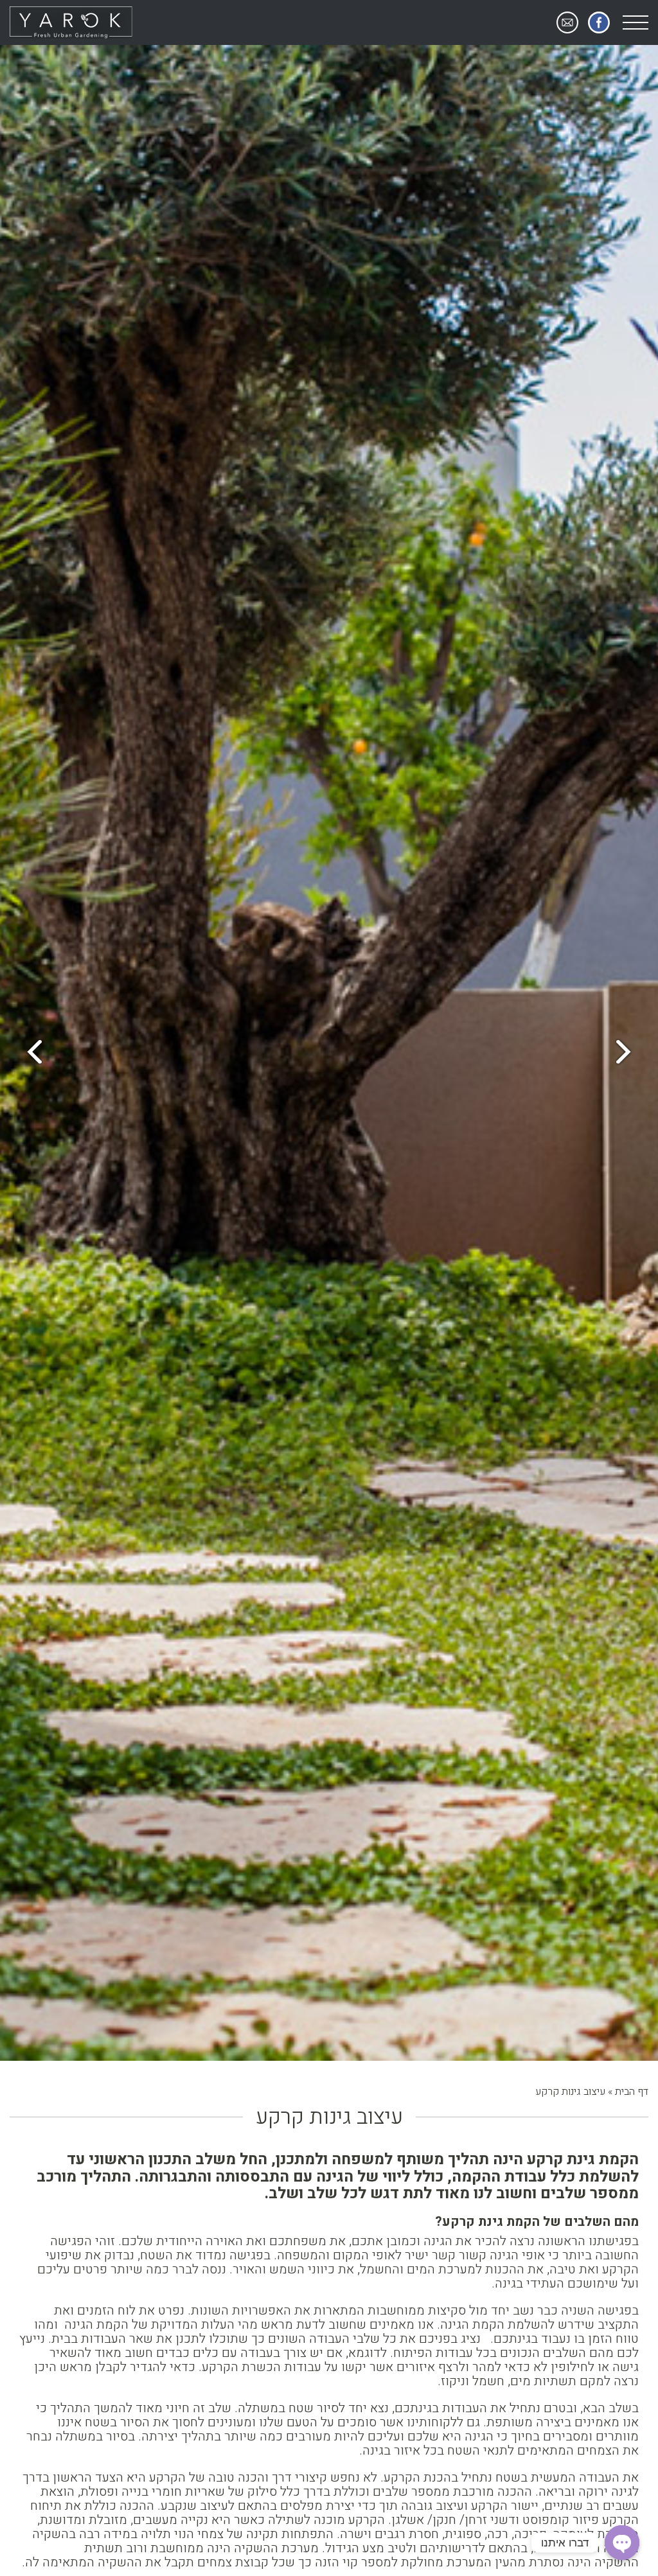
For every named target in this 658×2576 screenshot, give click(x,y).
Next (29, 1053)
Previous (629, 1053)
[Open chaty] (622, 2543)
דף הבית (632, 2092)
